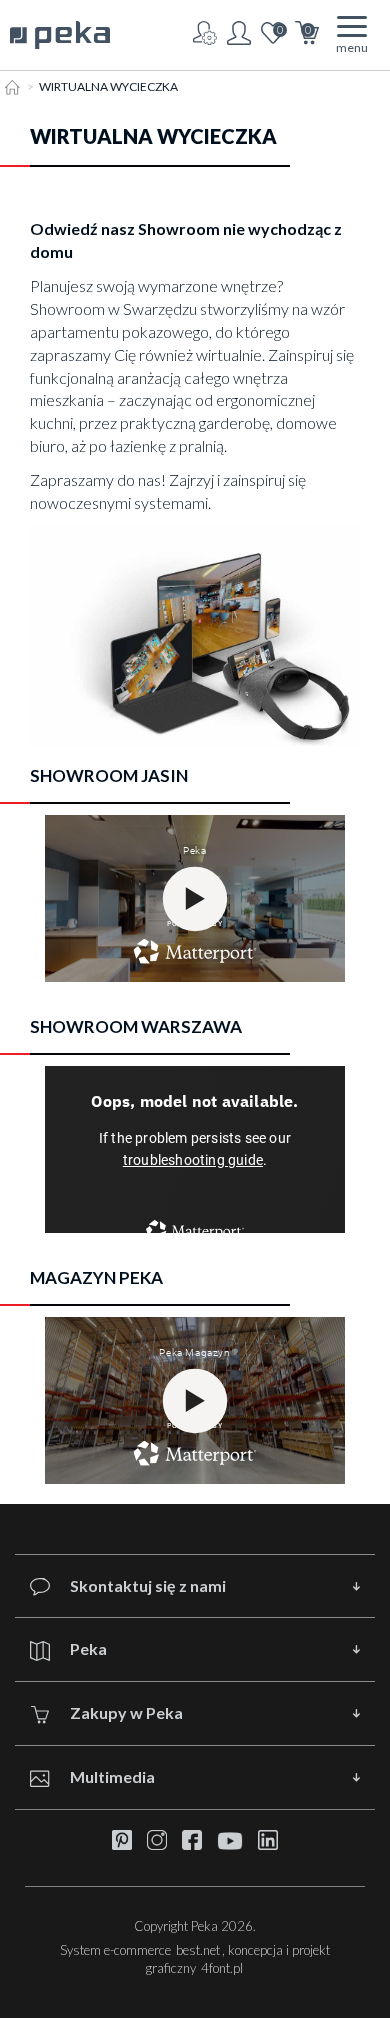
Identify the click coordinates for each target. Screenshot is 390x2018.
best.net (198, 1950)
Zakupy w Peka (126, 1712)
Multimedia (112, 1776)
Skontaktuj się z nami (148, 1585)
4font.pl (222, 1968)
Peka (88, 1648)
